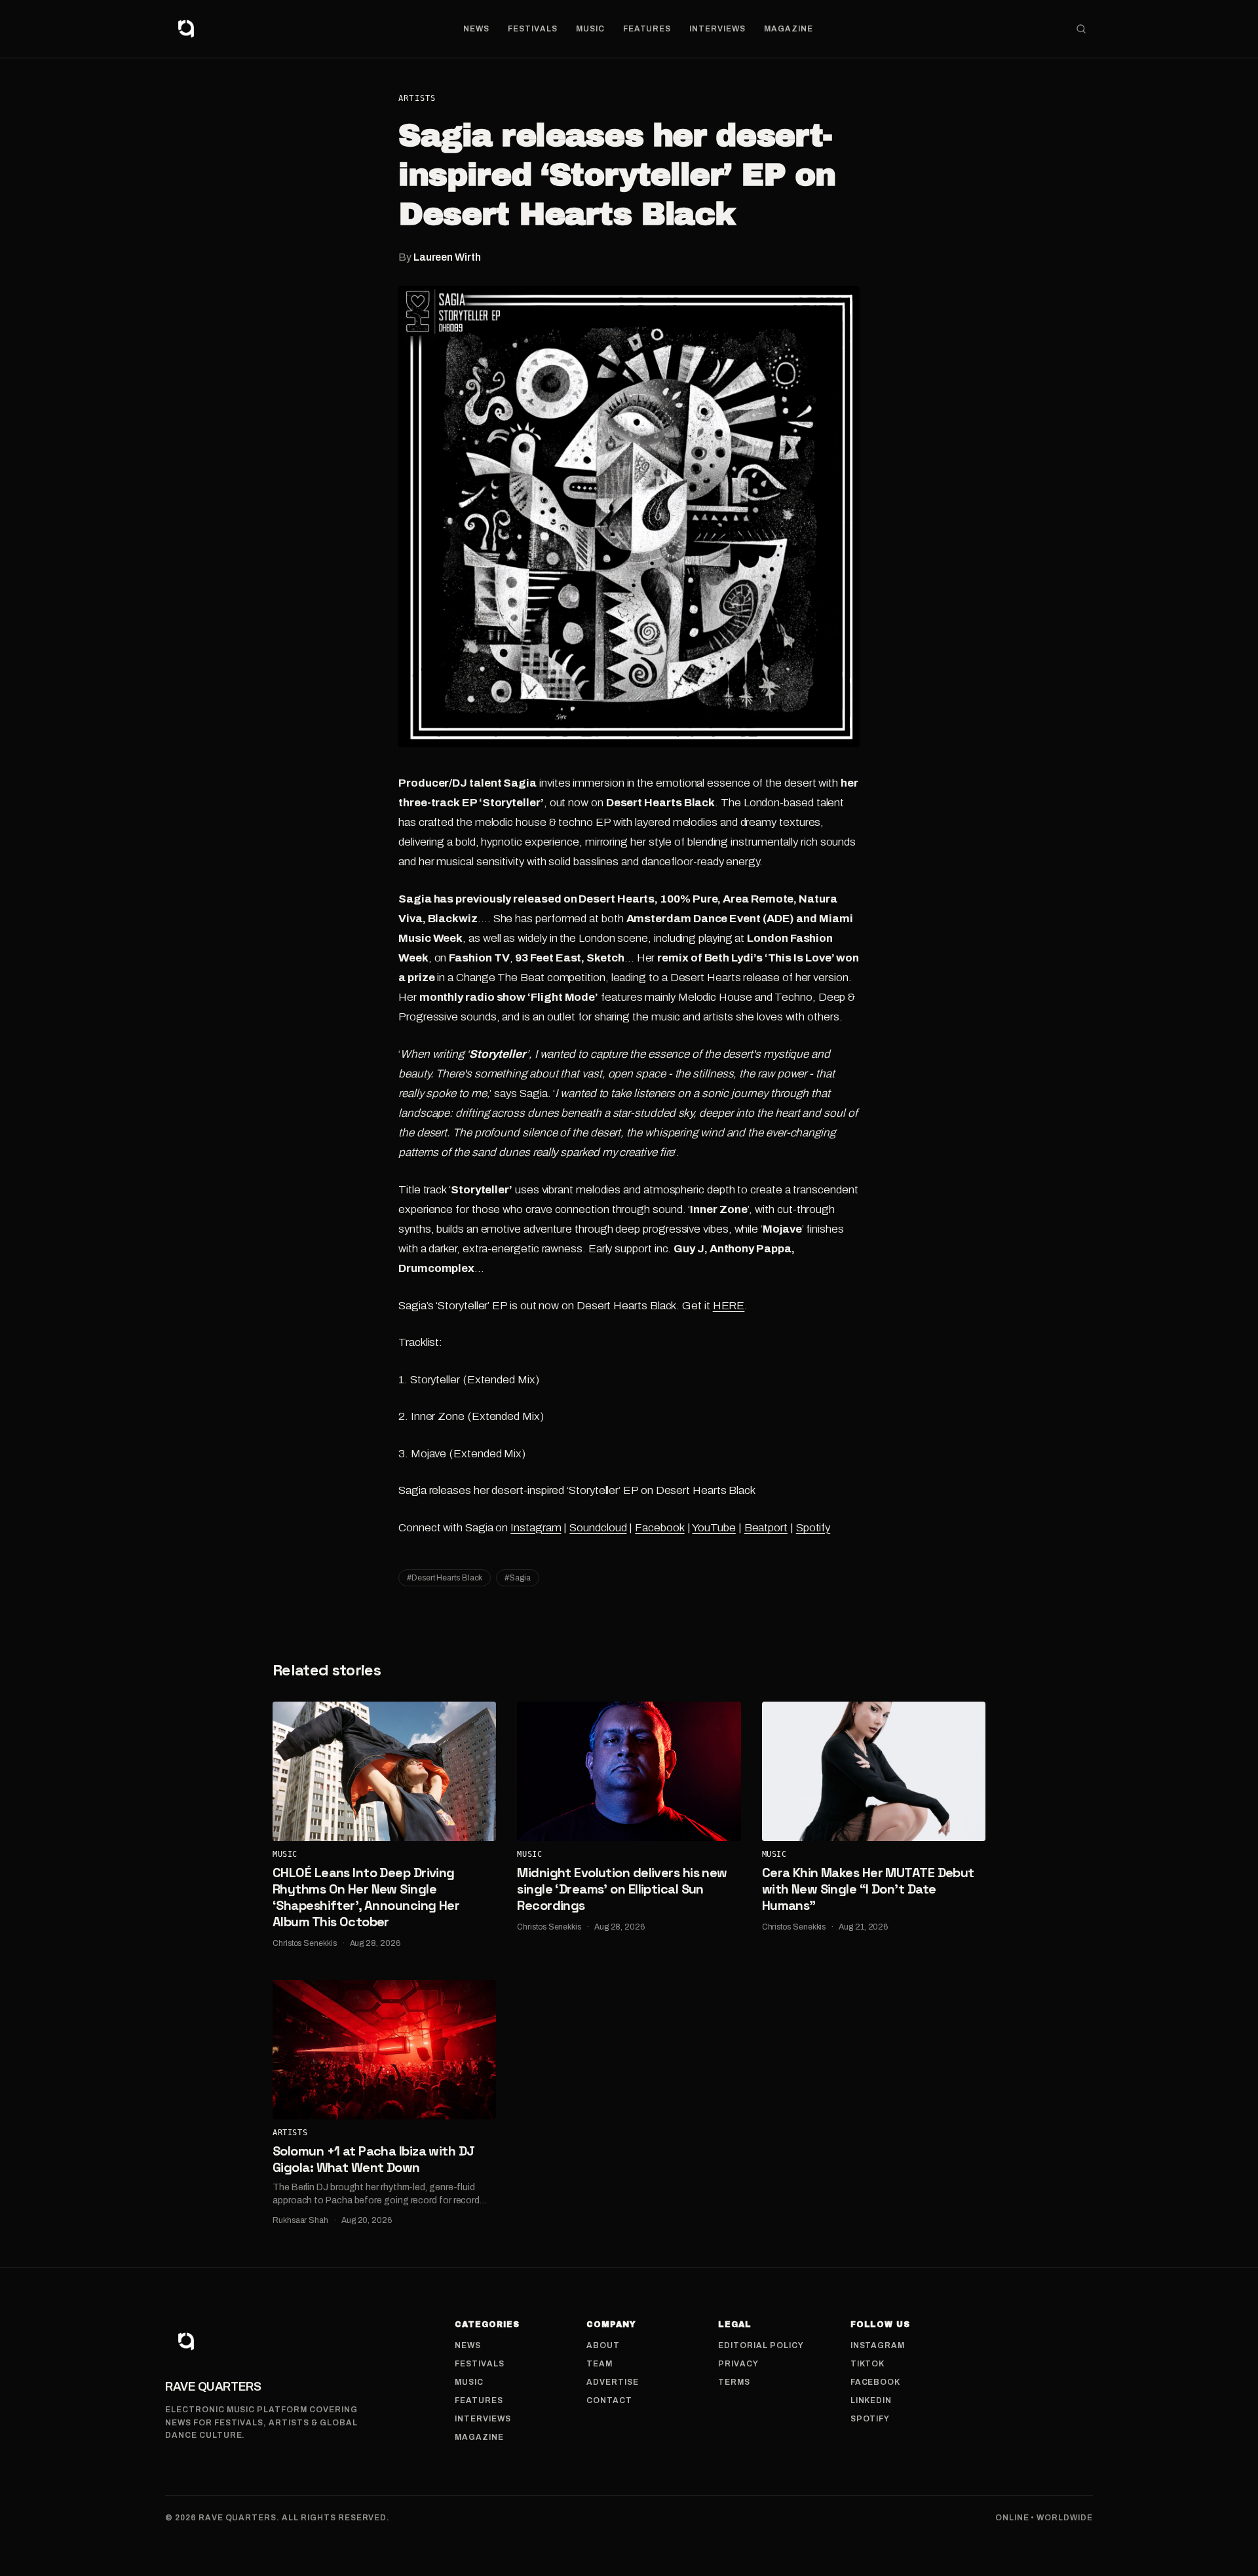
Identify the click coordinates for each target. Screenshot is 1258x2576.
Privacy (738, 2364)
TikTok (868, 2364)
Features (647, 29)
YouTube (714, 1528)
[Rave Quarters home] (186, 29)
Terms (734, 2382)
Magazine (789, 29)
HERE (729, 1306)
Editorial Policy (761, 2345)
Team (600, 2364)
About (603, 2345)
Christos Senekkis (305, 1943)
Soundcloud (598, 1528)
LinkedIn (871, 2400)
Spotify (813, 1528)
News (476, 29)
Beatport (766, 1528)
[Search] (1081, 29)
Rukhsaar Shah (300, 2220)
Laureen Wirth (447, 257)
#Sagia (518, 1578)
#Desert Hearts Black (445, 1578)
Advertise (613, 2382)
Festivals (533, 29)
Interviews (717, 29)
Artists (417, 98)
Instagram (536, 1528)
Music (590, 29)
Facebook (659, 1528)
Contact (609, 2400)
